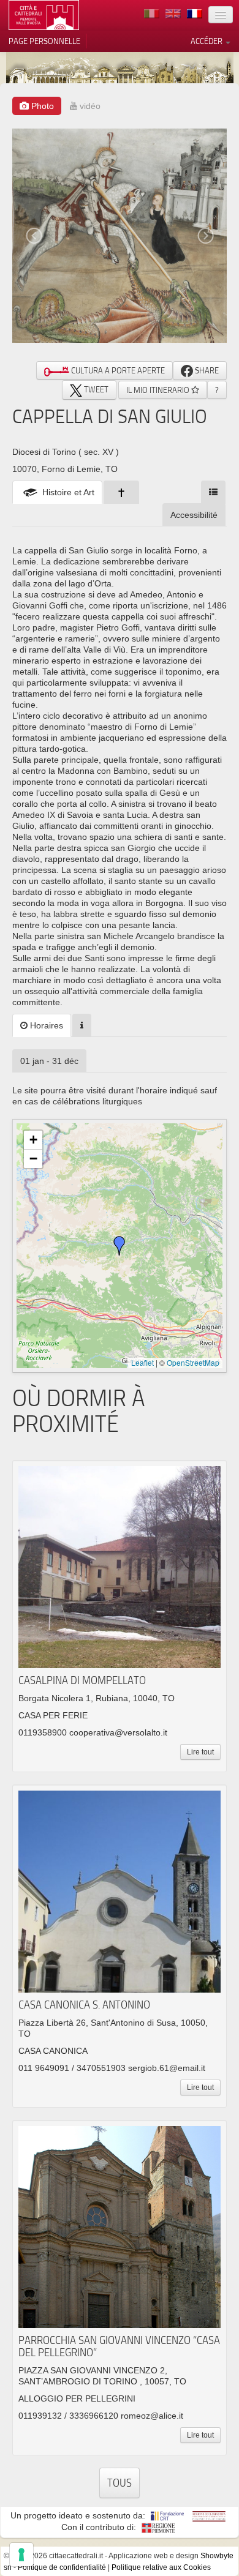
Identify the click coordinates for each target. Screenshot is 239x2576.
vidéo (89, 106)
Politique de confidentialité (62, 2567)
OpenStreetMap (193, 1362)
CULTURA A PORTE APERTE (117, 370)
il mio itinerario (159, 390)
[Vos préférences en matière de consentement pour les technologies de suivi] (21, 2555)
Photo (41, 106)
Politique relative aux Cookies (161, 2567)
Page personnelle (44, 41)
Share (206, 370)
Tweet (95, 389)
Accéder (207, 41)
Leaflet (142, 1362)
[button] (120, 1246)
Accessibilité (194, 515)
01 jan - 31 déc (49, 1061)
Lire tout (200, 1752)
